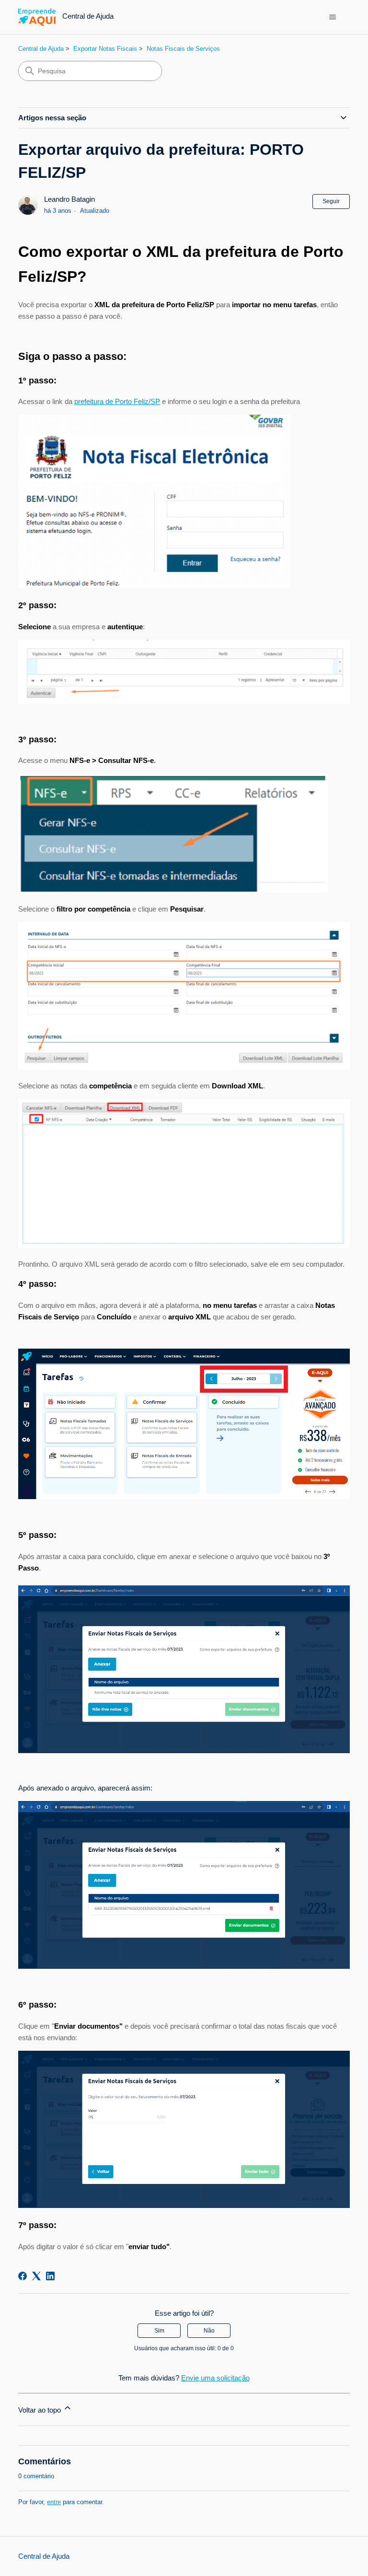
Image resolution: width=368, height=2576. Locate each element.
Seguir (331, 201)
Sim (159, 2331)
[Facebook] (23, 2276)
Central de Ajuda (41, 49)
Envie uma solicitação (215, 2378)
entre (54, 2502)
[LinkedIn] (50, 2276)
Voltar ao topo (40, 2410)
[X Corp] (36, 2276)
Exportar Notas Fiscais (105, 49)
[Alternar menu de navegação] (333, 17)
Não (209, 2331)
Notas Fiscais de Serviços (183, 49)
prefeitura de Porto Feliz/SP (117, 401)
